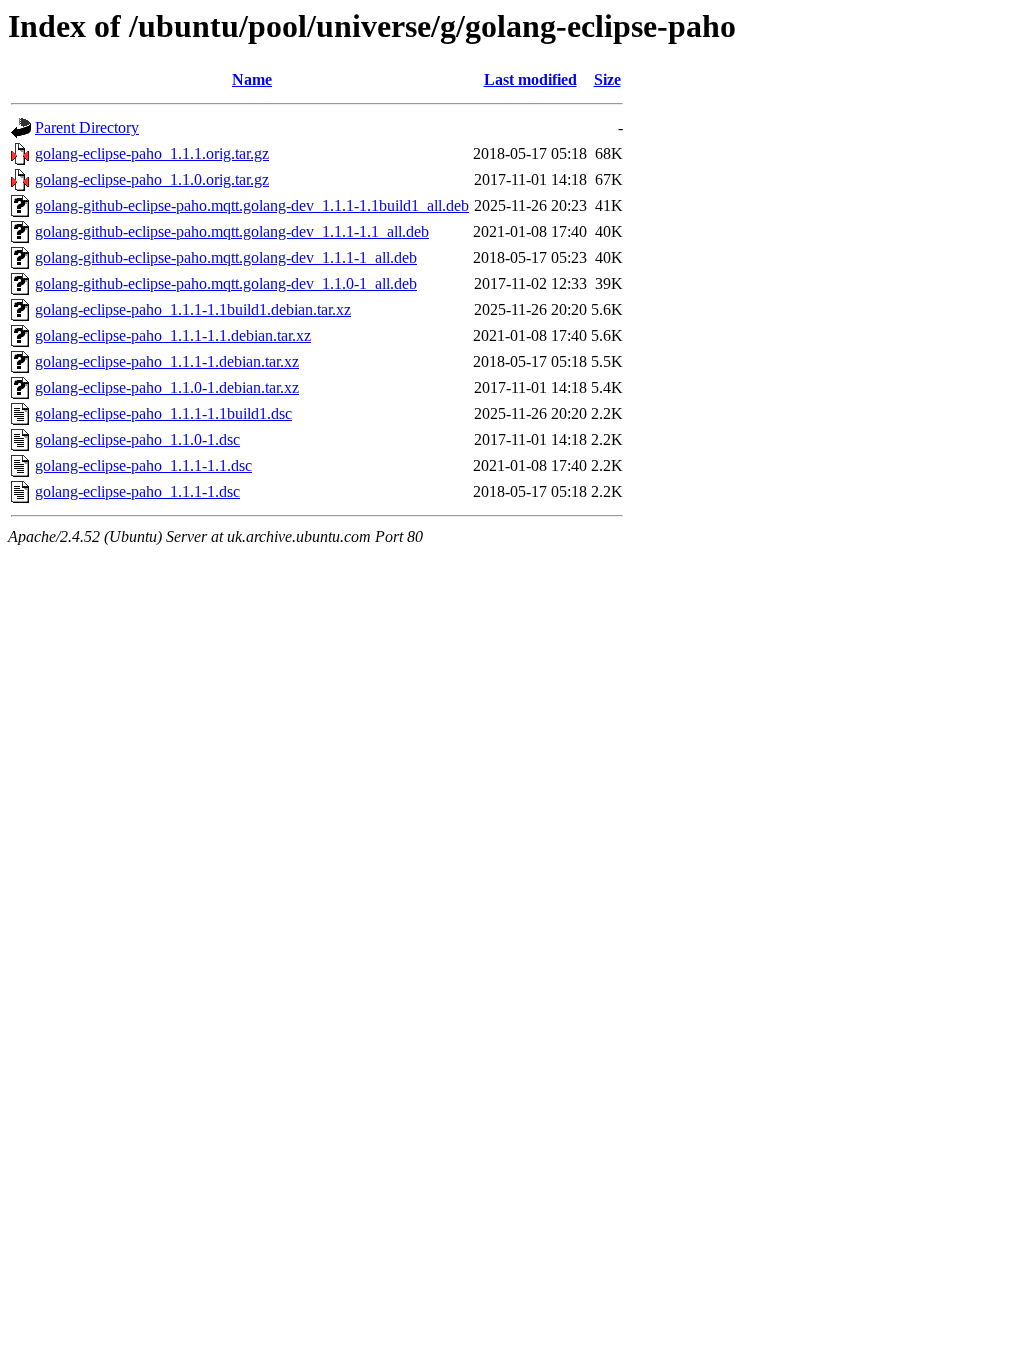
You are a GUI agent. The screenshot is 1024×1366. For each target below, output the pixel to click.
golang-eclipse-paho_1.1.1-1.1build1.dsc (163, 413)
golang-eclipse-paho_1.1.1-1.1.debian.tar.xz (173, 335)
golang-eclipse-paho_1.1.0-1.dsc (137, 439)
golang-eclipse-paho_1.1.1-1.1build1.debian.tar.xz (193, 309)
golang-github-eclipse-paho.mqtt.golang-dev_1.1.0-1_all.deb (226, 283)
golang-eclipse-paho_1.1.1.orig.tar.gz (152, 153)
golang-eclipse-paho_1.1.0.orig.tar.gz (152, 179)
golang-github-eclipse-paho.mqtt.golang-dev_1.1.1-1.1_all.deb (232, 231)
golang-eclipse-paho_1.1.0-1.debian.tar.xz (167, 387)
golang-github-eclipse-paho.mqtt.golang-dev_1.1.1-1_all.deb (226, 257)
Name (252, 79)
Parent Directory (87, 127)
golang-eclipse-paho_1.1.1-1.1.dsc (143, 465)
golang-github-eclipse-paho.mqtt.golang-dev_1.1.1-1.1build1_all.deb (252, 205)
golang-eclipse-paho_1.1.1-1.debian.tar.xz (167, 361)
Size (607, 79)
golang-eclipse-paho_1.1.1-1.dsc (137, 491)
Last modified (530, 79)
